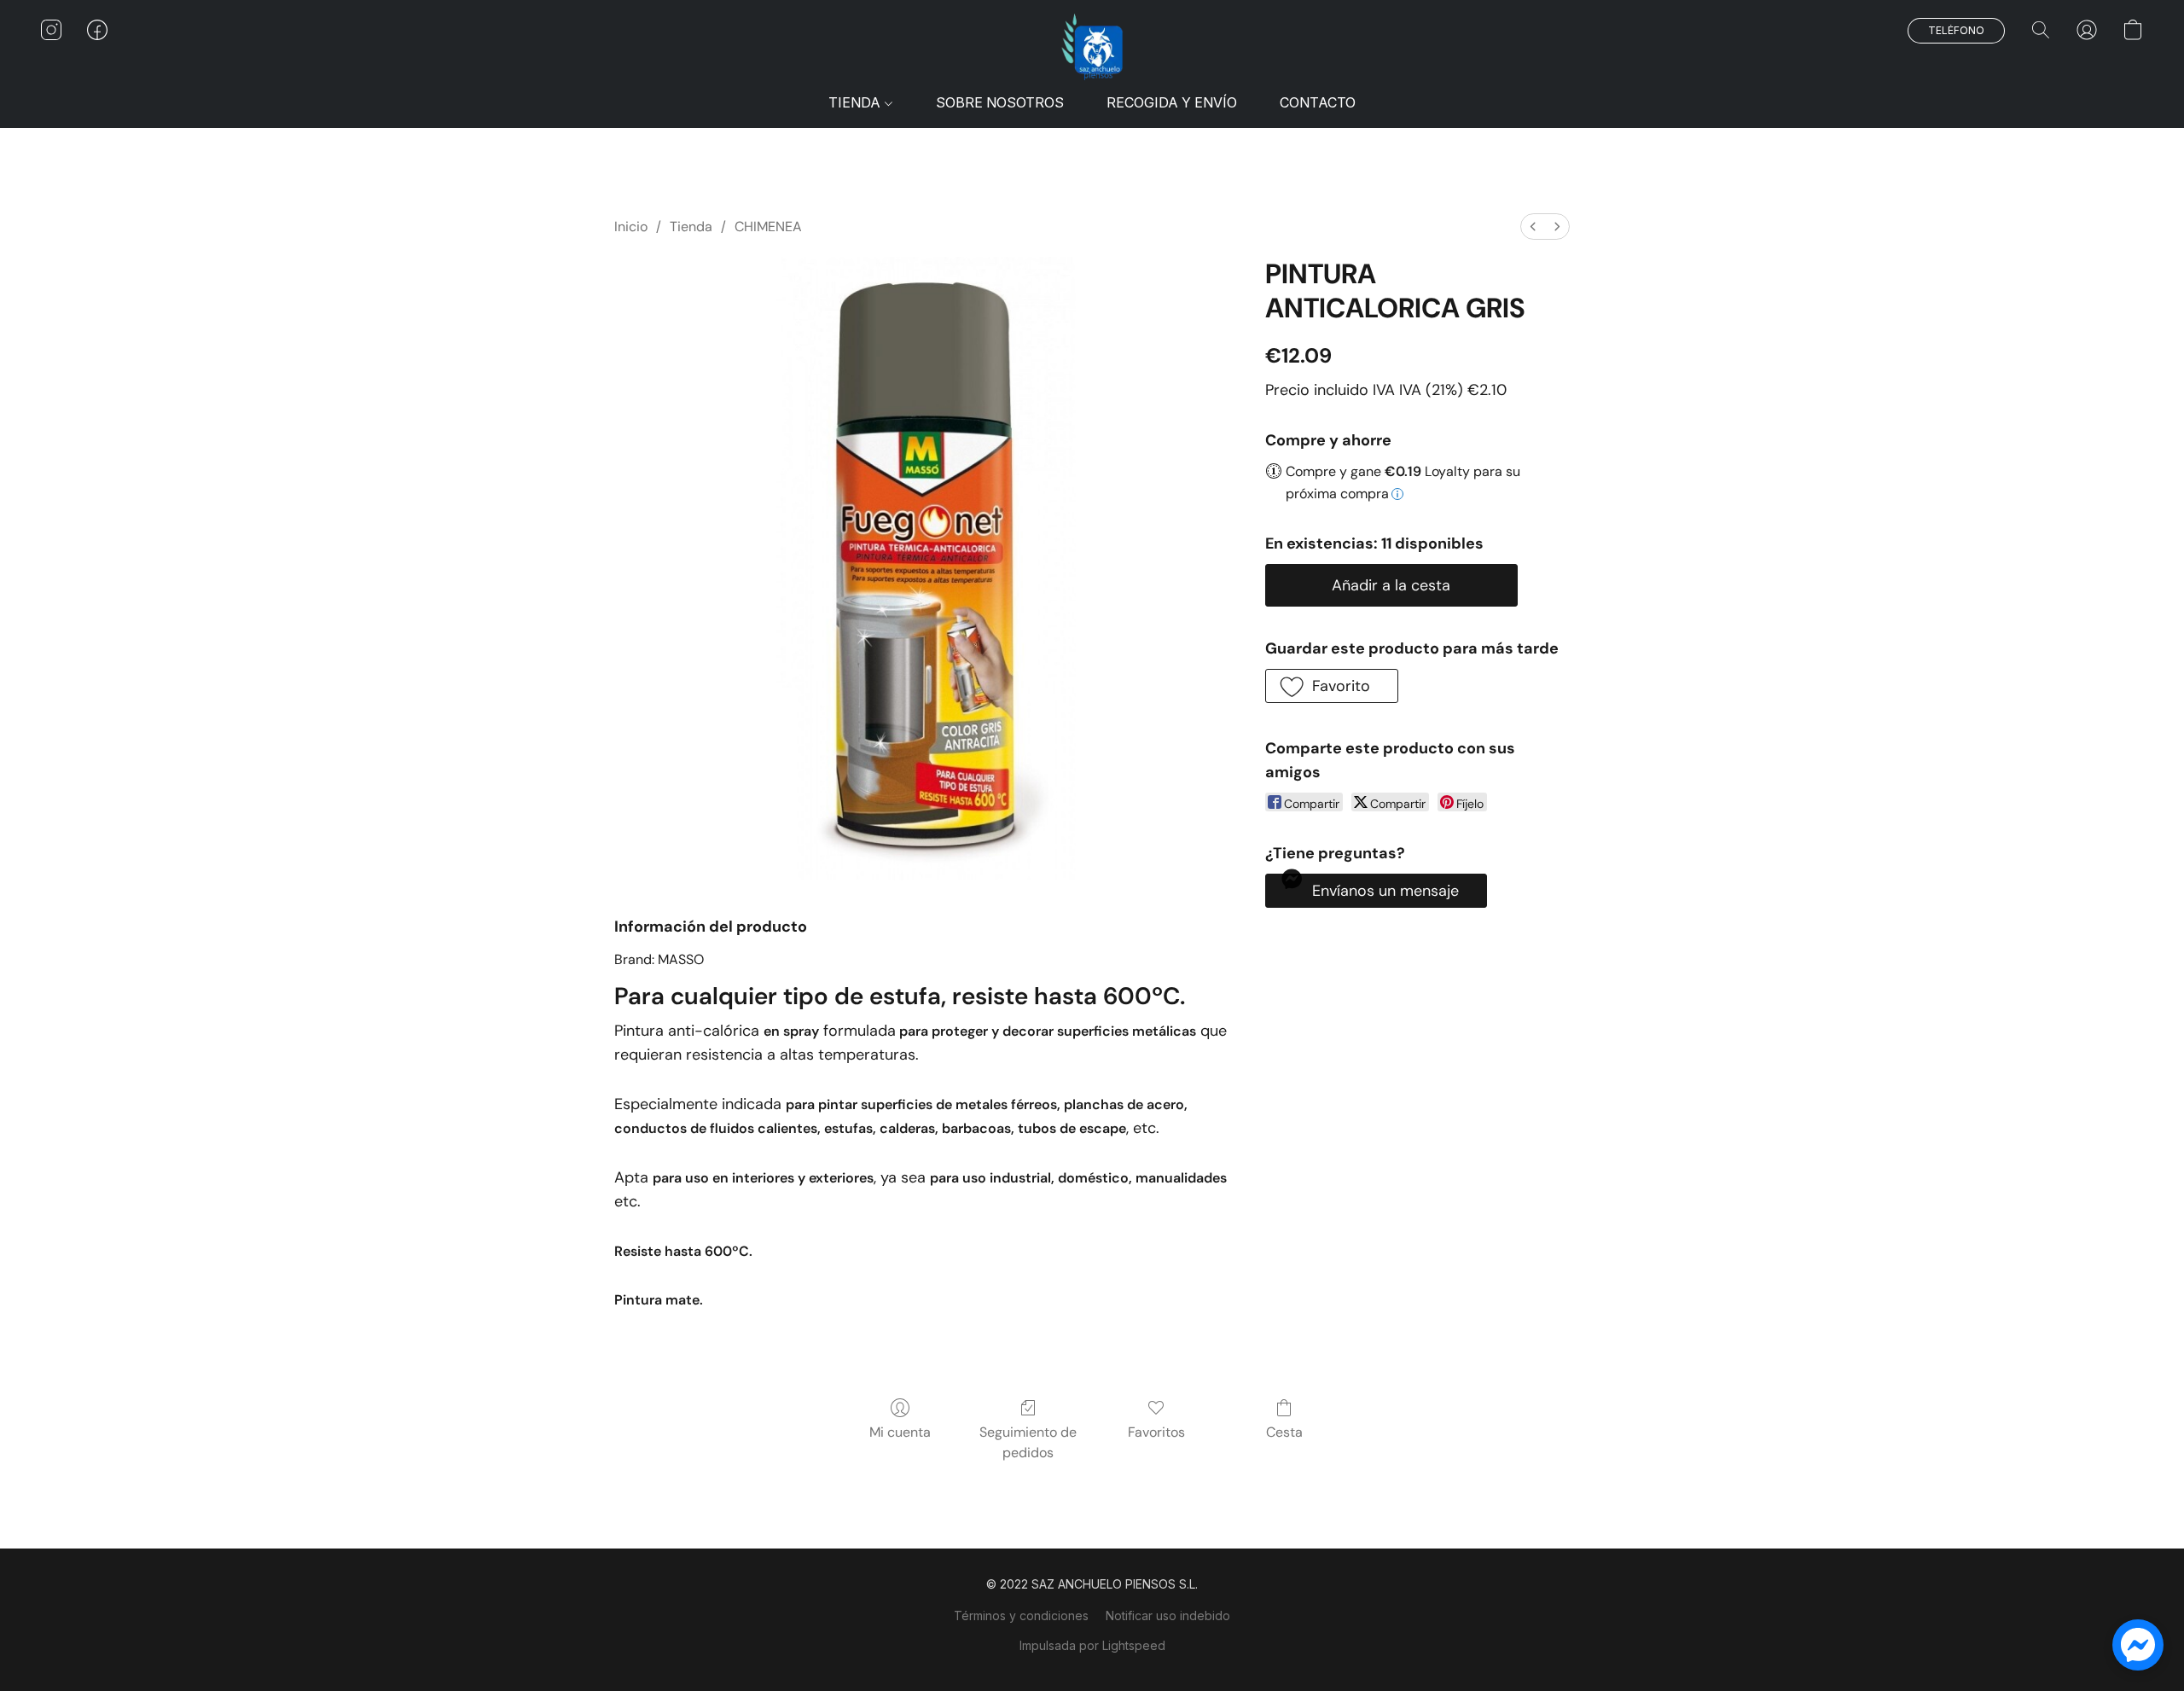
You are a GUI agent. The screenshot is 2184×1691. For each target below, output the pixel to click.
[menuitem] (1533, 227)
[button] (1092, 47)
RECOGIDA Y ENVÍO (1172, 102)
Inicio (631, 227)
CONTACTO (1318, 102)
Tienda (691, 227)
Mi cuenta (900, 1432)
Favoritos (1156, 1432)
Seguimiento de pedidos (1028, 1442)
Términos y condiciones (1021, 1615)
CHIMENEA (768, 227)
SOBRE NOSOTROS (1000, 102)
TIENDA (856, 102)
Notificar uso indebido (1168, 1615)
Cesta (1284, 1432)
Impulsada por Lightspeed (1092, 1645)
